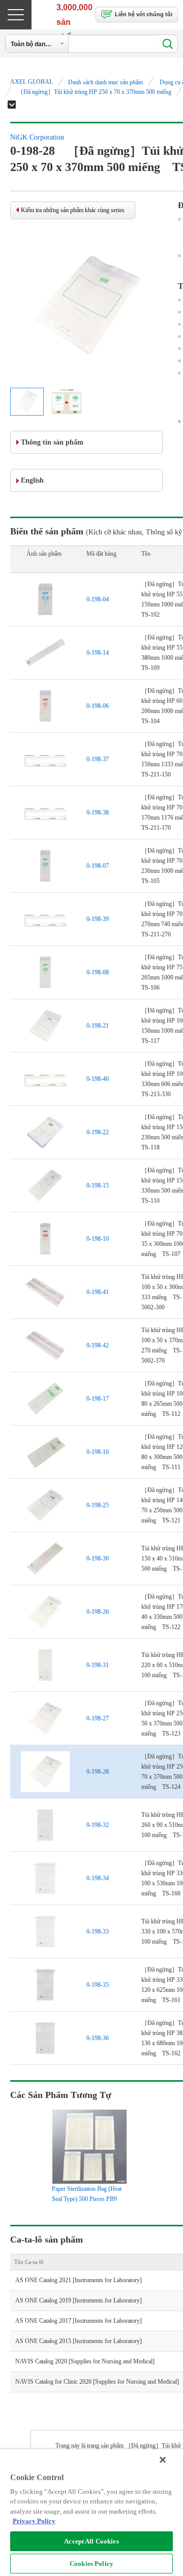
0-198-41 (98, 1292)
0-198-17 (98, 1399)
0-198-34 (98, 1878)
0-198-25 (98, 1505)
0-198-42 (98, 1345)
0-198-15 (98, 1185)
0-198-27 (98, 1718)
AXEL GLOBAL (32, 82)
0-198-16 (98, 1452)
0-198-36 (98, 2038)
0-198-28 (98, 1772)
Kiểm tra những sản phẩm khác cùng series (73, 210)
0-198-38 (98, 812)
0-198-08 (98, 972)
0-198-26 (98, 1612)
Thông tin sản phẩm (52, 442)
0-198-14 (98, 653)
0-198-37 (98, 759)
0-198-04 (98, 599)
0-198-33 (98, 1931)
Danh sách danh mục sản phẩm (105, 82)
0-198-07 (98, 866)
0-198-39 (98, 919)
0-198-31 (98, 1665)
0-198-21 (98, 1026)
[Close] (163, 2460)
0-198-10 (98, 1239)
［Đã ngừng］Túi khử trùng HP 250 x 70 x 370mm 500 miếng (94, 92)
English (32, 480)
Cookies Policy (91, 2564)
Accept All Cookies (91, 2541)
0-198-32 (98, 1825)
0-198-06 (98, 706)
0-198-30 (98, 1558)
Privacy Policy (34, 2521)
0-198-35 (98, 1985)
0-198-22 (98, 1132)
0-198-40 (98, 1079)
